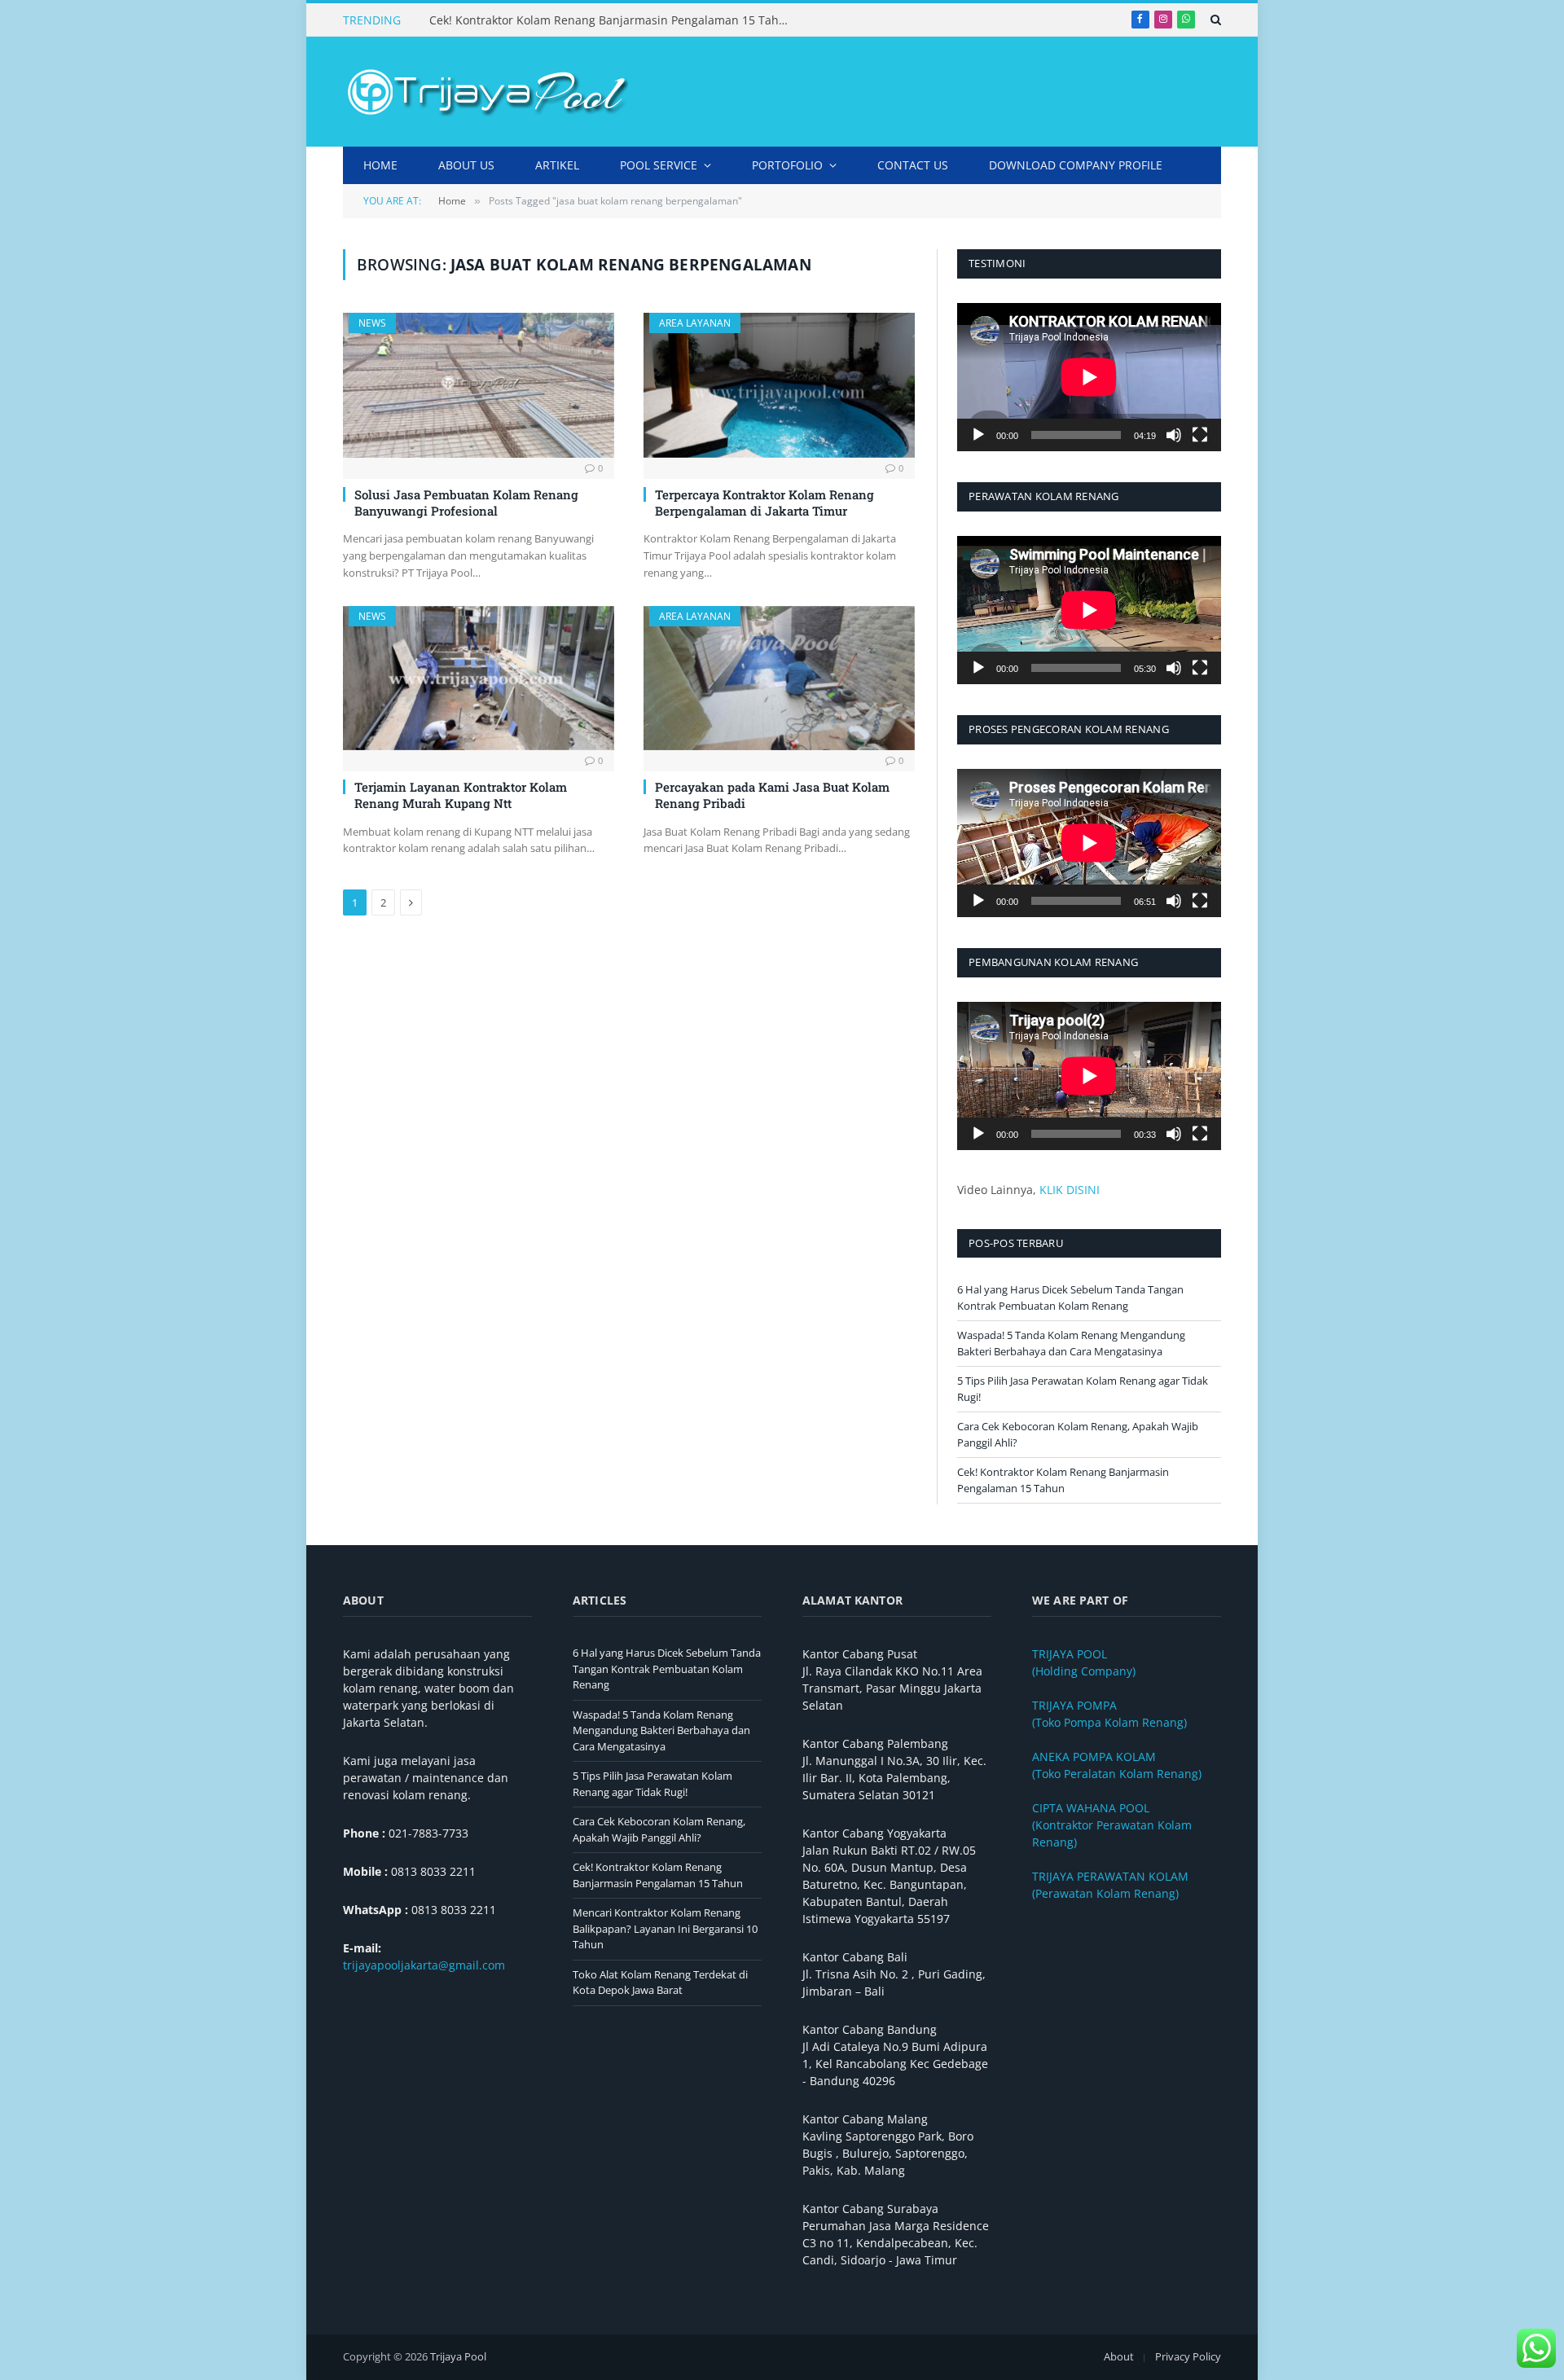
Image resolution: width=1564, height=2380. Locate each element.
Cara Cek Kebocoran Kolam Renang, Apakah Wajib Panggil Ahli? (659, 1829)
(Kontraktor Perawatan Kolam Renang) (1112, 1825)
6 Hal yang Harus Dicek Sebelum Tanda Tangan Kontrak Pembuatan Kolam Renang (1070, 1298)
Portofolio (787, 165)
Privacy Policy (1188, 2356)
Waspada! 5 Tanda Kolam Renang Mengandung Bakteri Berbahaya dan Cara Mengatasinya (1071, 1343)
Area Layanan (695, 323)
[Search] (1214, 20)
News (372, 323)
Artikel (557, 165)
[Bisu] (1174, 435)
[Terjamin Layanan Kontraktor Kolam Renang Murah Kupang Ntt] (479, 678)
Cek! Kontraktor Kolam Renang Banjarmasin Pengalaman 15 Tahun (611, 20)
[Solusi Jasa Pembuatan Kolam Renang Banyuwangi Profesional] (479, 385)
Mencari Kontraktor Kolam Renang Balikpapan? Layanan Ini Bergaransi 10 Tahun (665, 1928)
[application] (1089, 377)
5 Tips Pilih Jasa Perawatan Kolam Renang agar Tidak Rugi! (652, 1784)
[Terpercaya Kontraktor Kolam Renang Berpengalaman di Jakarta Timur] (779, 385)
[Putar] (978, 435)
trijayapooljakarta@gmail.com (424, 1965)
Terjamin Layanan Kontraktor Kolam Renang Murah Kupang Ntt (461, 795)
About (1119, 2356)
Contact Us (913, 165)
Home (380, 165)
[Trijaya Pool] (485, 92)
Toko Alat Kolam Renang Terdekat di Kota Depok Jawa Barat (660, 1983)
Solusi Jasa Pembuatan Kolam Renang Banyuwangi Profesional (466, 503)
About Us (466, 165)
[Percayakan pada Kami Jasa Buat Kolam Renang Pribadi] (779, 678)
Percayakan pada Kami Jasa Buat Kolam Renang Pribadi (772, 795)
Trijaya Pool (458, 2356)
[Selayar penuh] (1200, 435)
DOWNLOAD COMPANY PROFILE (1076, 165)
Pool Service (659, 165)
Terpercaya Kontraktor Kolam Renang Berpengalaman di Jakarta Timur (764, 503)
